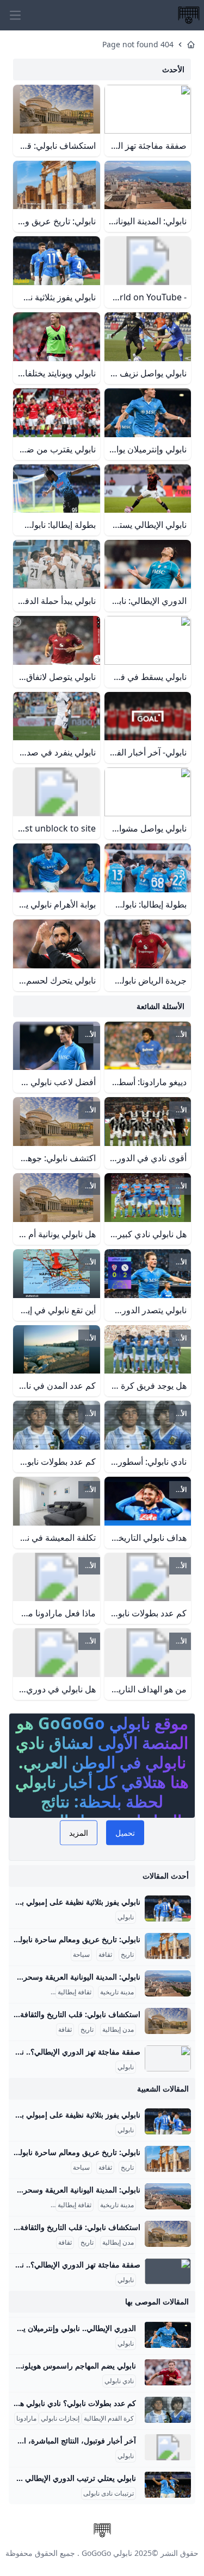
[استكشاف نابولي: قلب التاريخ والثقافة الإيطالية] (168, 2021)
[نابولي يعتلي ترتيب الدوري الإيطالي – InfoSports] (168, 2485)
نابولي (126, 1917)
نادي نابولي (119, 2381)
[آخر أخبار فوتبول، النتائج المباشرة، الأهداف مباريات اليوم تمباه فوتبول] (168, 2447)
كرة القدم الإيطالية (109, 2418)
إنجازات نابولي (60, 2418)
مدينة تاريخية (117, 1992)
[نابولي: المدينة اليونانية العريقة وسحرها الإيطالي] (168, 1983)
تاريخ (127, 1955)
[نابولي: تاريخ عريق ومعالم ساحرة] (168, 1946)
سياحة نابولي (32, 1992)
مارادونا (26, 2418)
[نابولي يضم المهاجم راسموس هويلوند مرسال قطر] (168, 2372)
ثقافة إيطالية (75, 1992)
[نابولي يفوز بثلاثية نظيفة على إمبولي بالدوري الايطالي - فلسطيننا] (168, 1909)
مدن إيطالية (118, 2030)
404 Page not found (138, 44)
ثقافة (105, 1955)
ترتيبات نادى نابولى (109, 2493)
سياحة (81, 1955)
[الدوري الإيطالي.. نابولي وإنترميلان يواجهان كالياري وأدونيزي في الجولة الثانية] (168, 2335)
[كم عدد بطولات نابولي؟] (168, 2410)
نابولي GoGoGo (107, 2553)
